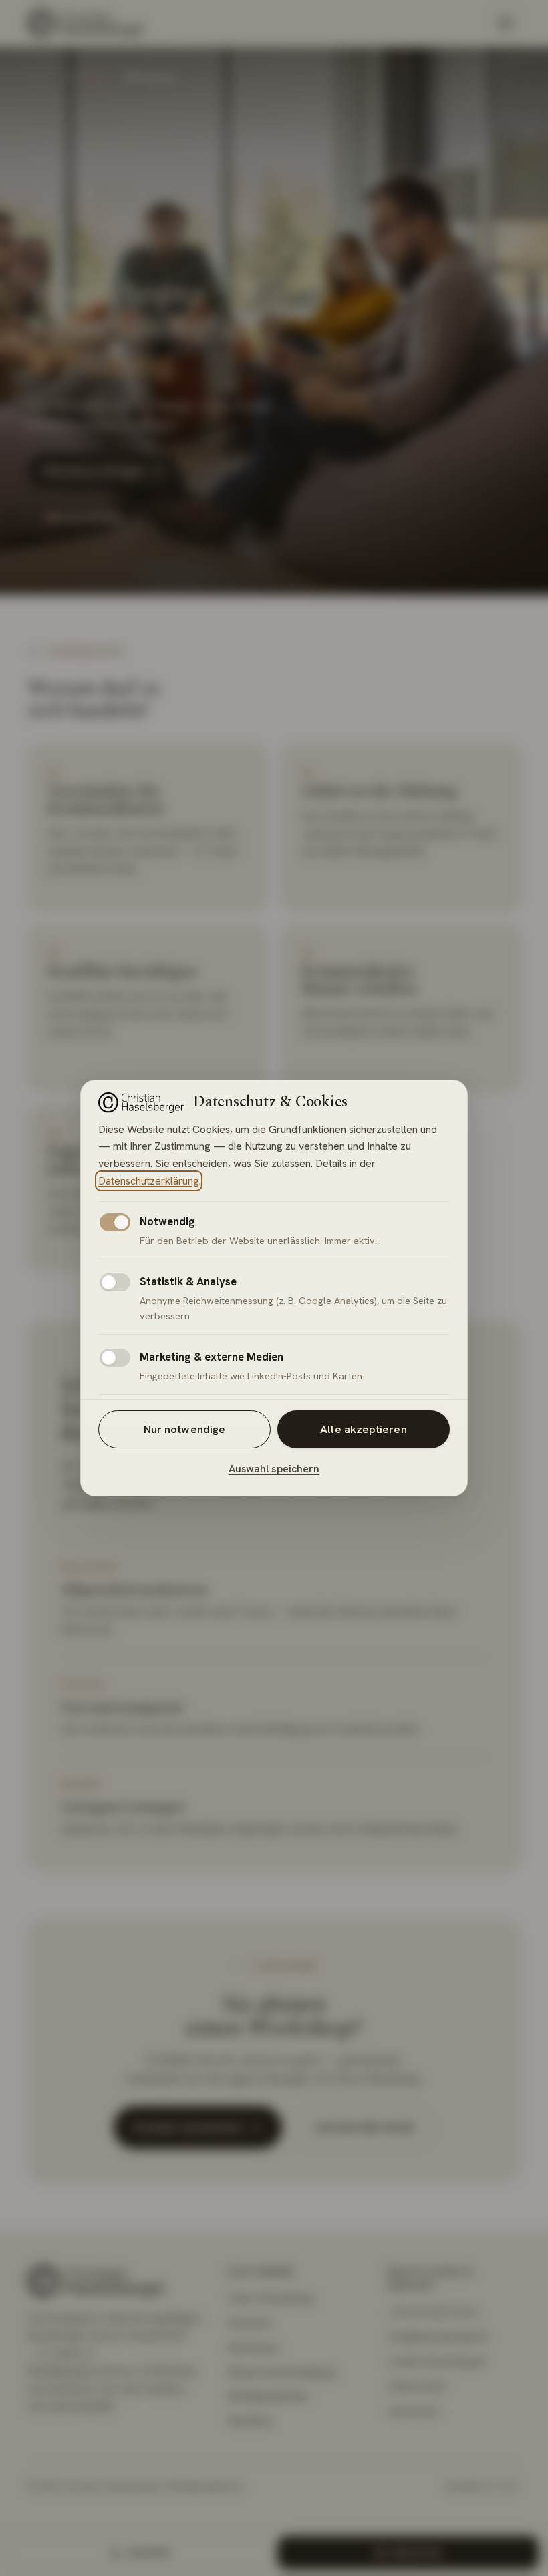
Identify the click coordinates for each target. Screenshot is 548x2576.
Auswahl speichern (274, 1469)
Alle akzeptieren (363, 1429)
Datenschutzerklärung (149, 1181)
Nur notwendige (184, 1429)
